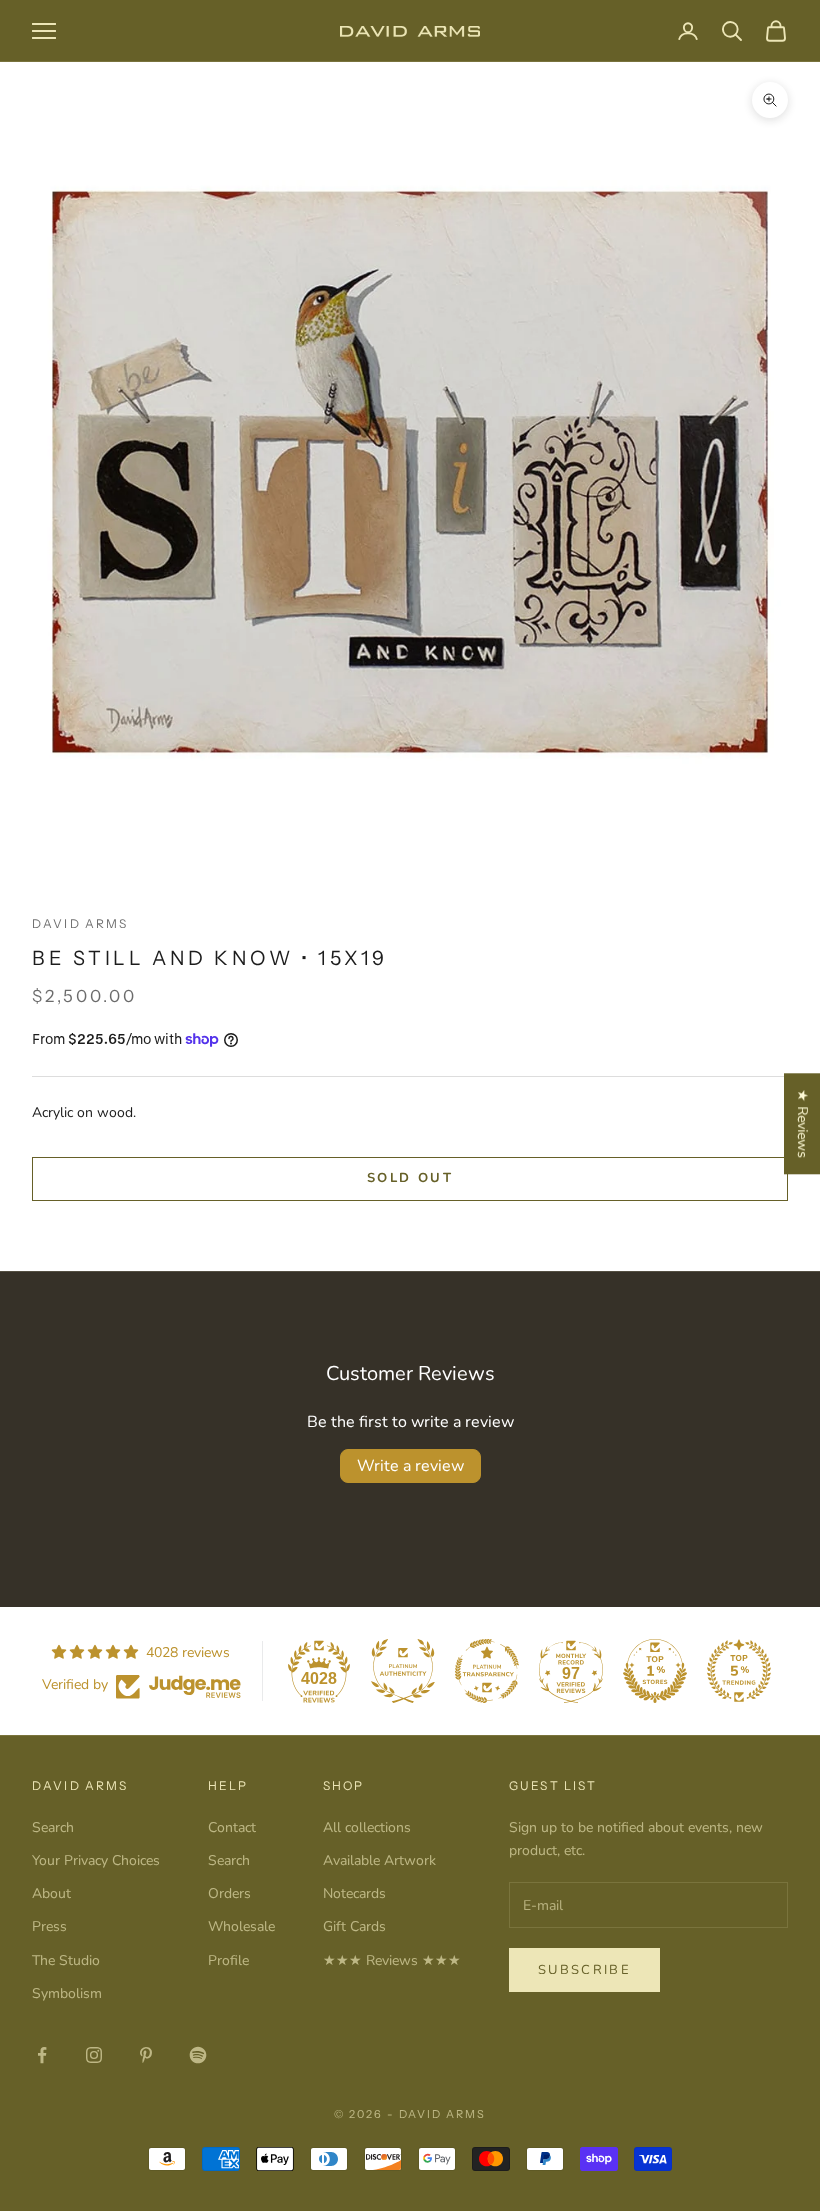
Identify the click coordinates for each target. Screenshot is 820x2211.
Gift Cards (354, 1926)
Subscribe (584, 1970)
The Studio (66, 1960)
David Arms (80, 923)
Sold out (410, 1178)
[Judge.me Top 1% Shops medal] (655, 1671)
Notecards (354, 1893)
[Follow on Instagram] (94, 2055)
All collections (367, 1827)
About (51, 1893)
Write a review (410, 1466)
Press (49, 1926)
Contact (232, 1827)
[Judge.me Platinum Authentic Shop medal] (403, 1671)
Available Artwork (379, 1860)
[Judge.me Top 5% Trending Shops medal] (739, 1671)
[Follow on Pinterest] (146, 2055)
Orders (229, 1893)
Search (53, 1827)
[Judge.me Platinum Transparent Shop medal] (487, 1671)
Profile (228, 1960)
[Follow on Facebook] (42, 2055)
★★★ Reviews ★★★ (392, 1960)
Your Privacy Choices (96, 1860)
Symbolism (67, 1993)
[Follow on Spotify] (198, 2055)
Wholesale (241, 1926)
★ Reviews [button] (802, 1123)
